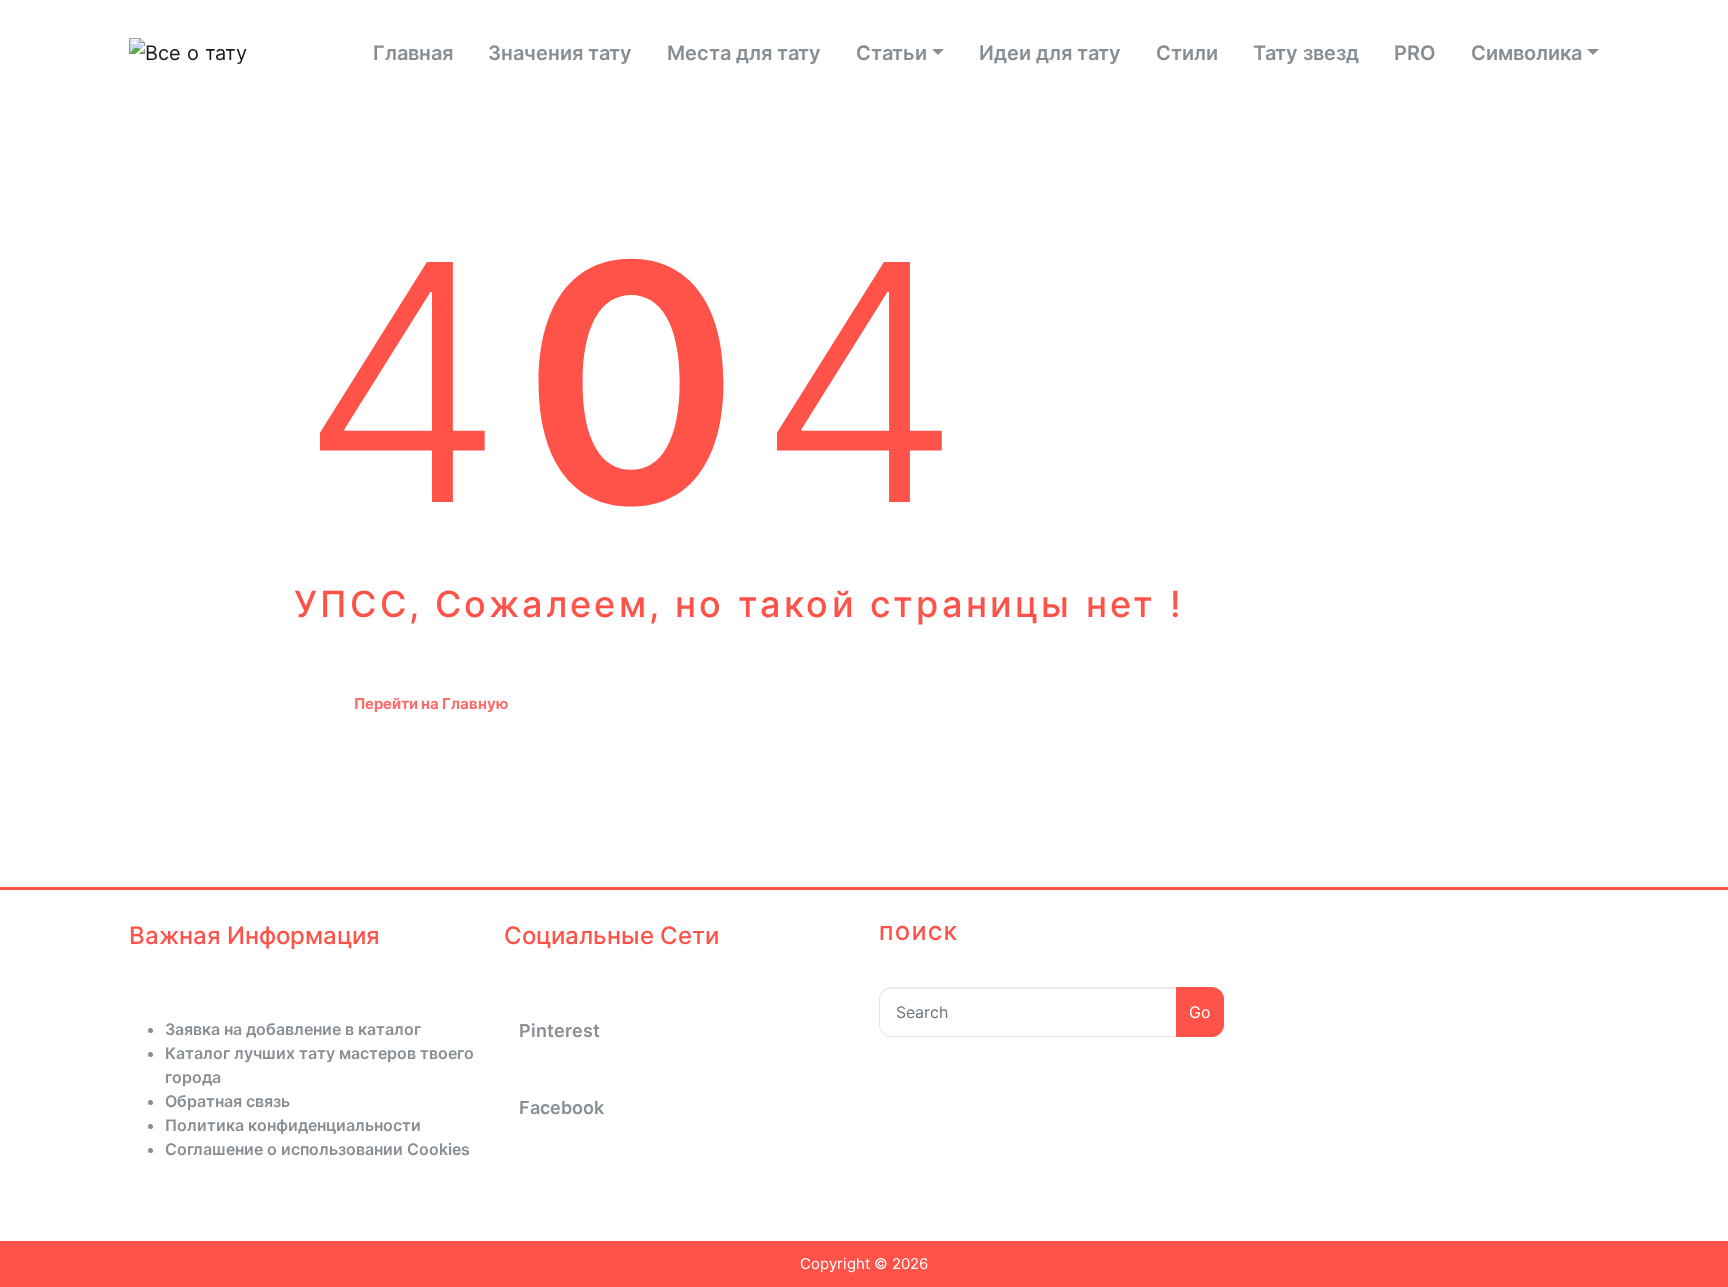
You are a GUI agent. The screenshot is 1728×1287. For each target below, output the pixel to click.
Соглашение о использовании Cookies (317, 1149)
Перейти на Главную (431, 703)
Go (1200, 1012)
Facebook (561, 1107)
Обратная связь (227, 1101)
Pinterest (559, 1030)
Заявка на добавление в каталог (293, 1029)
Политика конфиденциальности (293, 1125)
